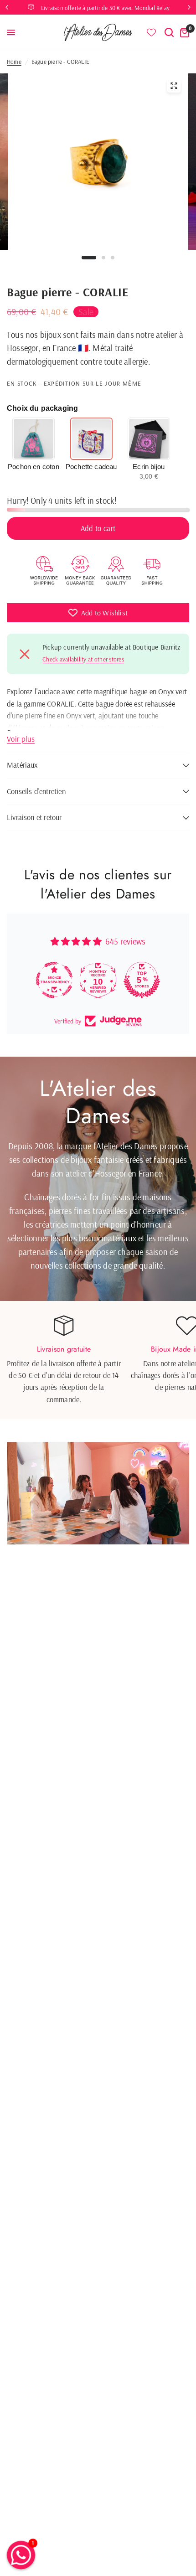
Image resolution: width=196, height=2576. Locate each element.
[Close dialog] (185, 1170)
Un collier (98, 1333)
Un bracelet (98, 1358)
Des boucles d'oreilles (98, 1381)
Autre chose (98, 1407)
